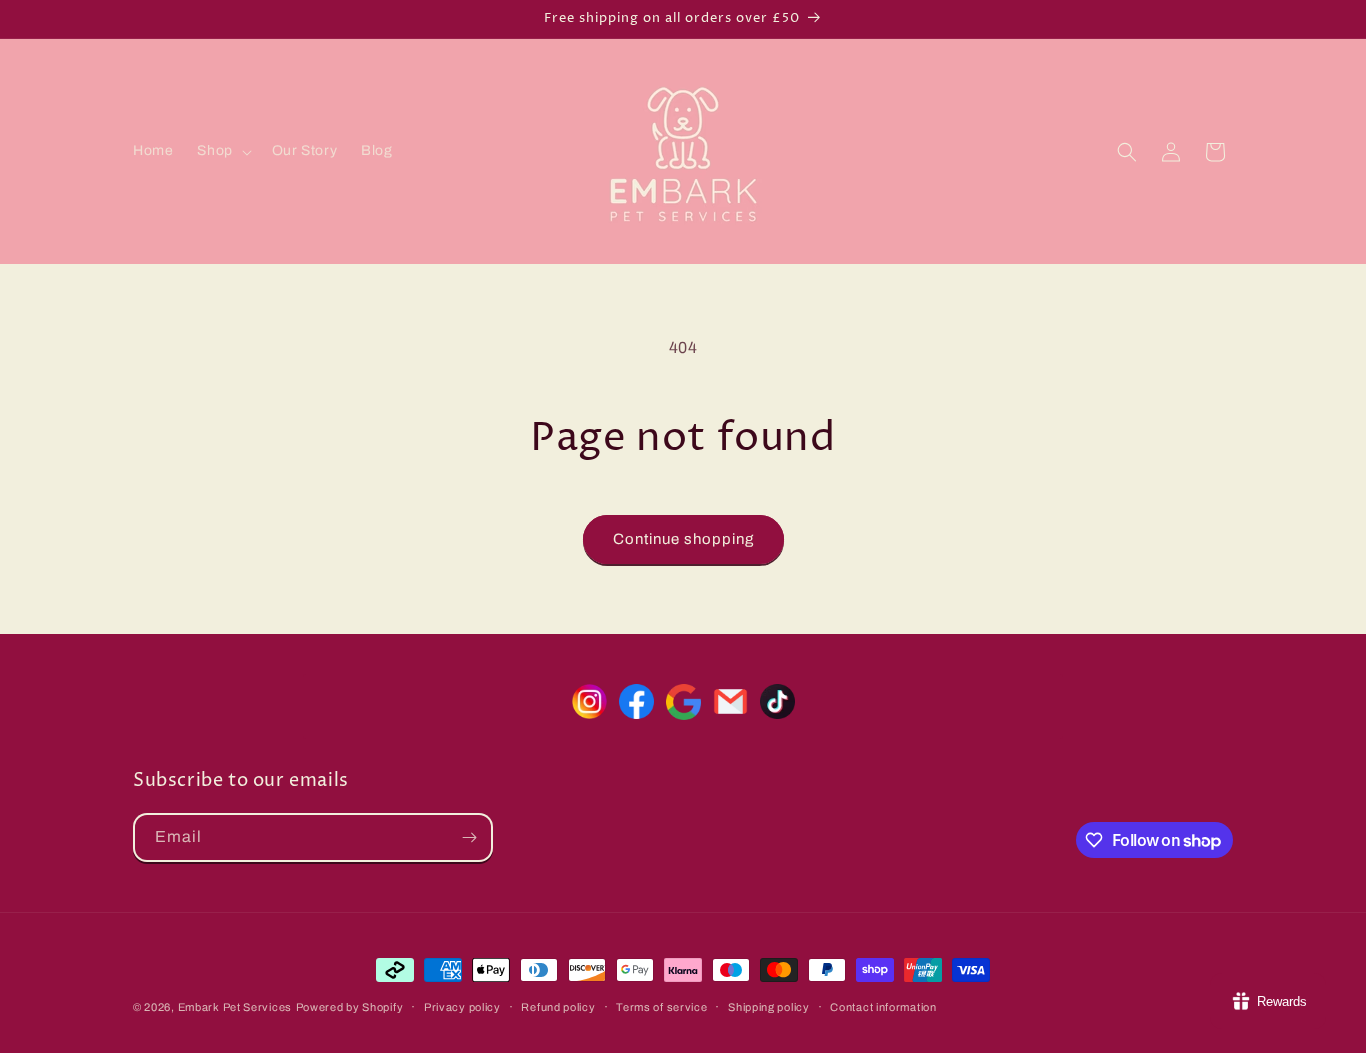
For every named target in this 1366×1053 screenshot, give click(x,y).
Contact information (883, 1007)
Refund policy (558, 1007)
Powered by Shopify (350, 1007)
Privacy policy (462, 1007)
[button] (222, 151)
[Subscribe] (469, 837)
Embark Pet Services (235, 1007)
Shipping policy (769, 1007)
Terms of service (661, 1007)
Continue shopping (683, 539)
